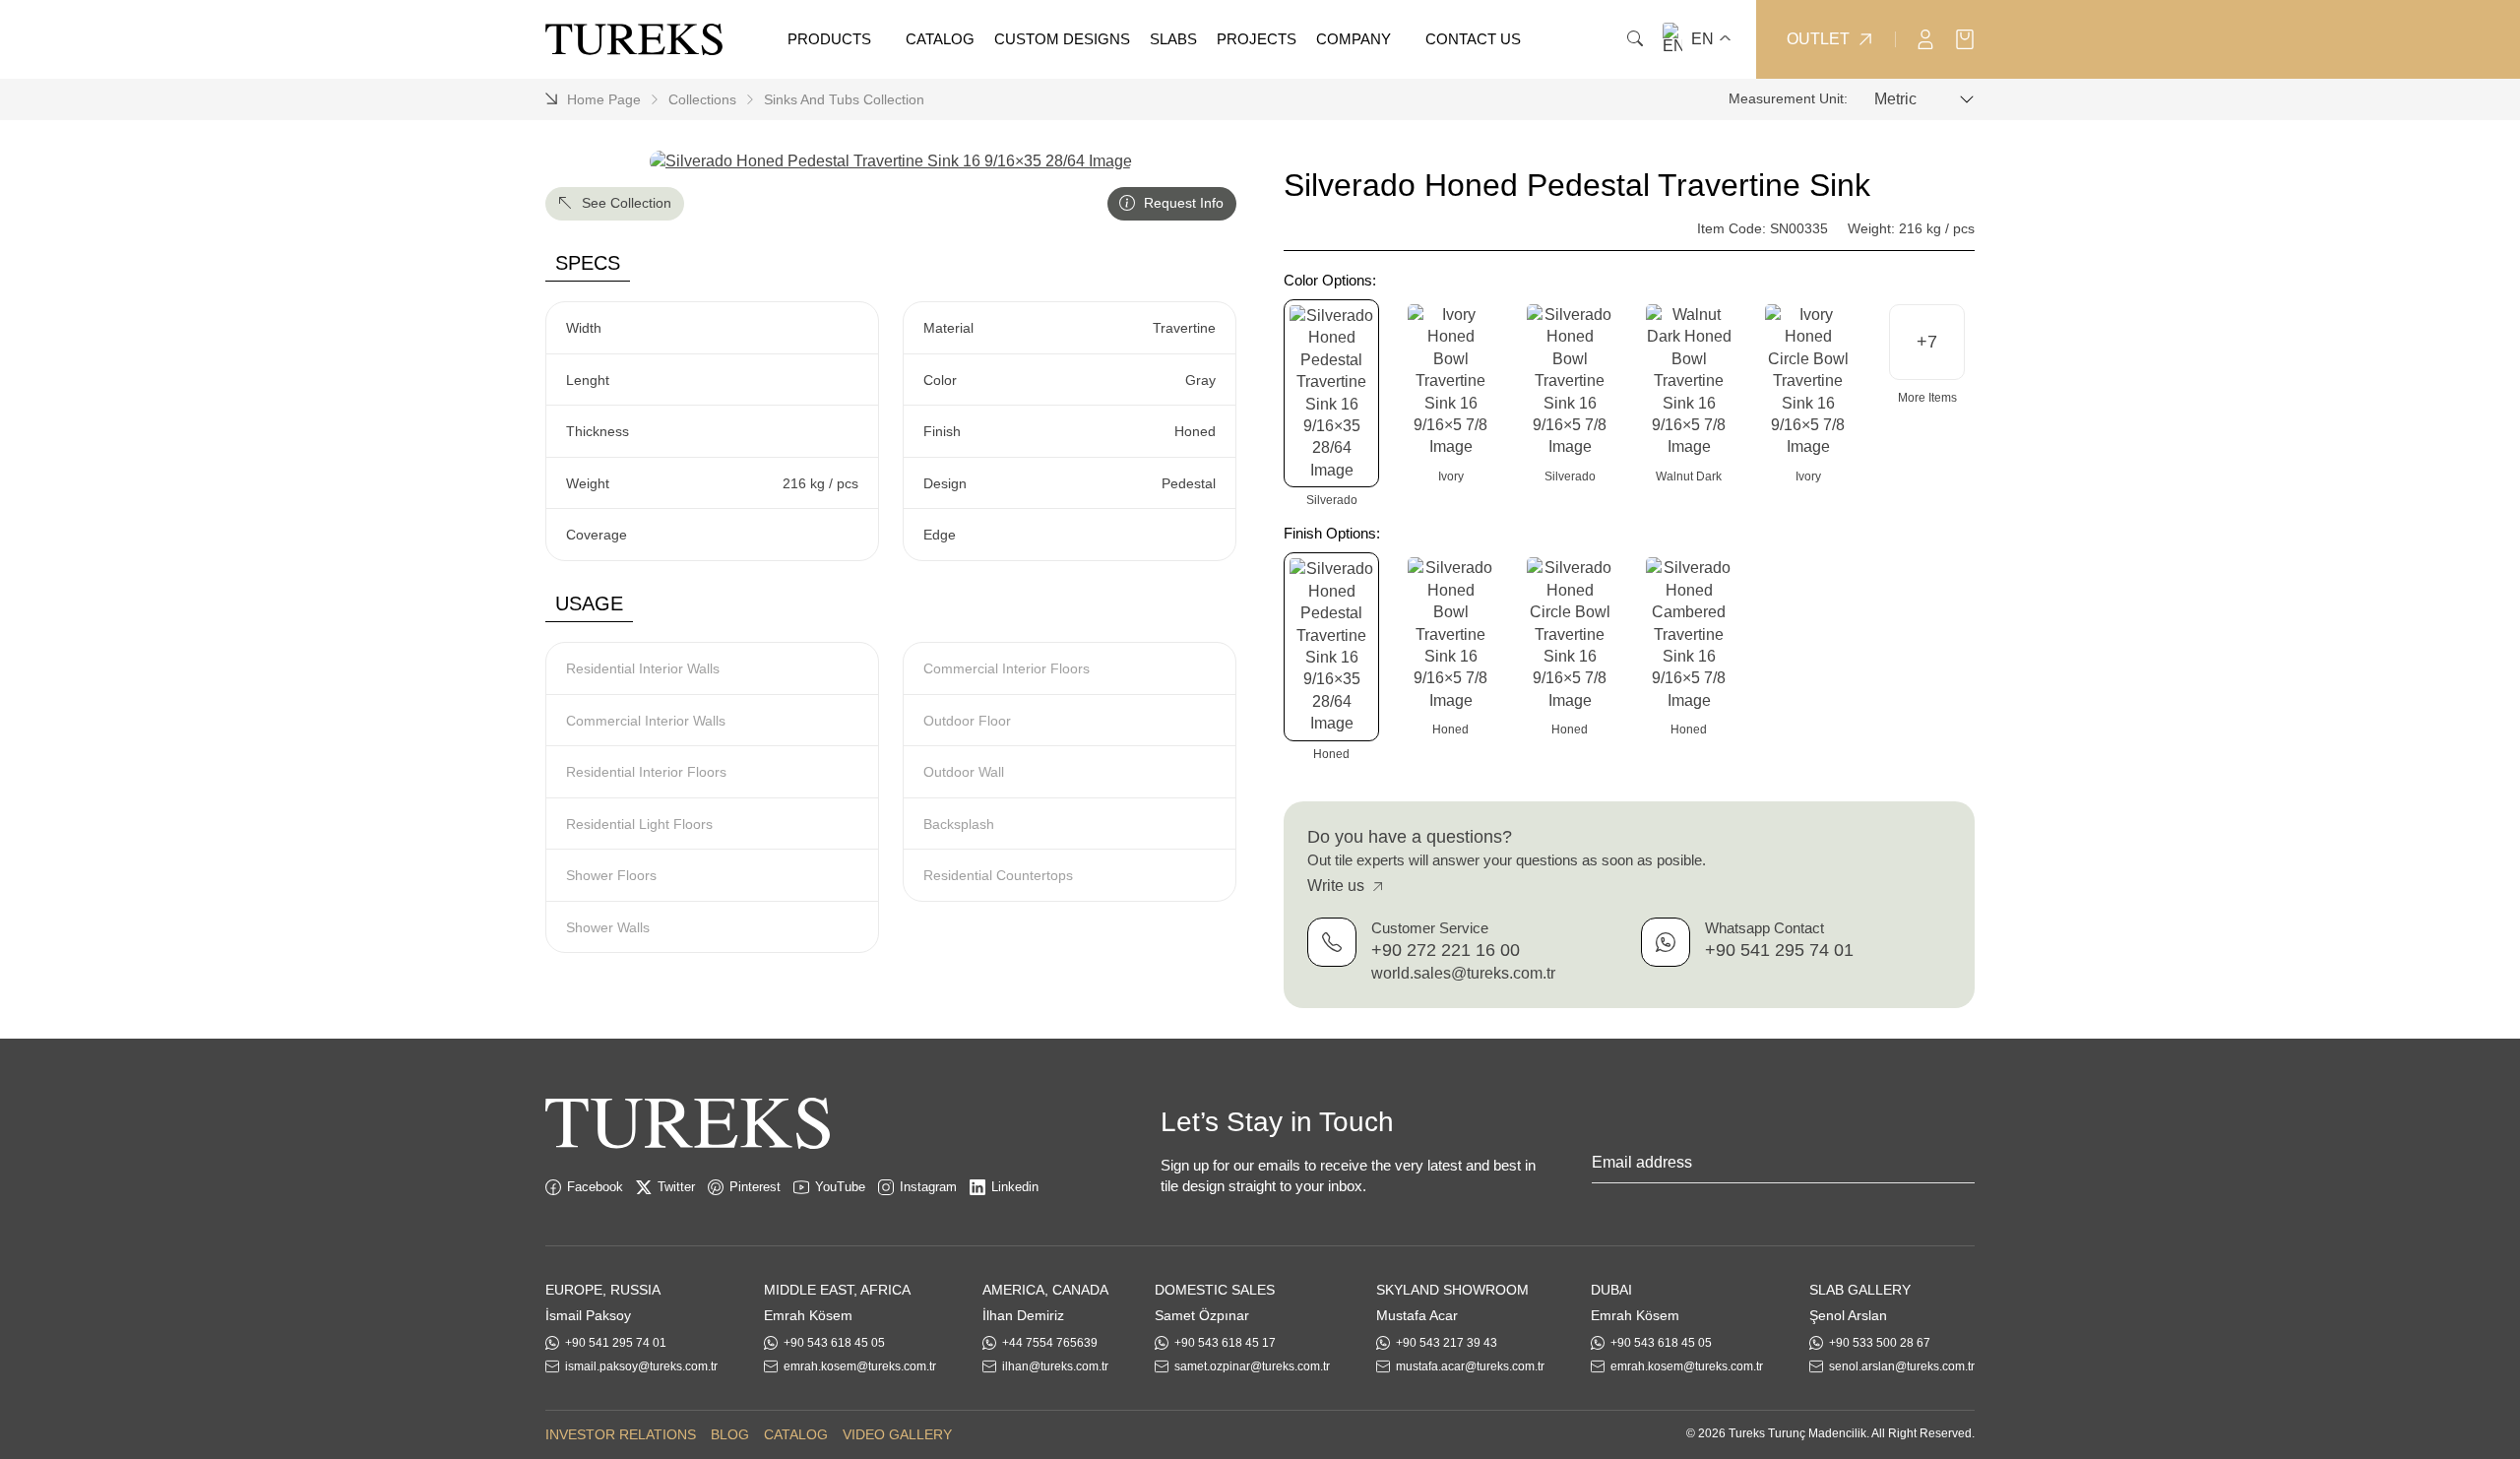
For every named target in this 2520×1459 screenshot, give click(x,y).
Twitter (676, 1187)
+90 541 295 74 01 (1779, 950)
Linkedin (1015, 1187)
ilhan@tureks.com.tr (1055, 1366)
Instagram (928, 1187)
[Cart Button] (1965, 38)
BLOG (730, 1434)
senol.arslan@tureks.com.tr (1902, 1366)
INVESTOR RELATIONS (621, 1434)
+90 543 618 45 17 (1225, 1343)
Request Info (1182, 203)
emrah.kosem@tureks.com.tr (860, 1366)
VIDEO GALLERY (897, 1434)
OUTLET (1818, 39)
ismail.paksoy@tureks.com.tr (641, 1366)
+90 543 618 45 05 (834, 1343)
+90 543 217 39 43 (1447, 1343)
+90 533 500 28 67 (1880, 1343)
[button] (1927, 342)
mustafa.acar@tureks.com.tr (1470, 1366)
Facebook (595, 1187)
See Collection (625, 203)
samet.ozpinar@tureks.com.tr (1252, 1366)
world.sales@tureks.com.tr (1463, 973)
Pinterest (755, 1187)
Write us (1338, 887)
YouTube (840, 1187)
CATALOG (796, 1434)
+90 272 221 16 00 (1446, 950)
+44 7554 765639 (1050, 1343)
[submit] (1965, 1167)
